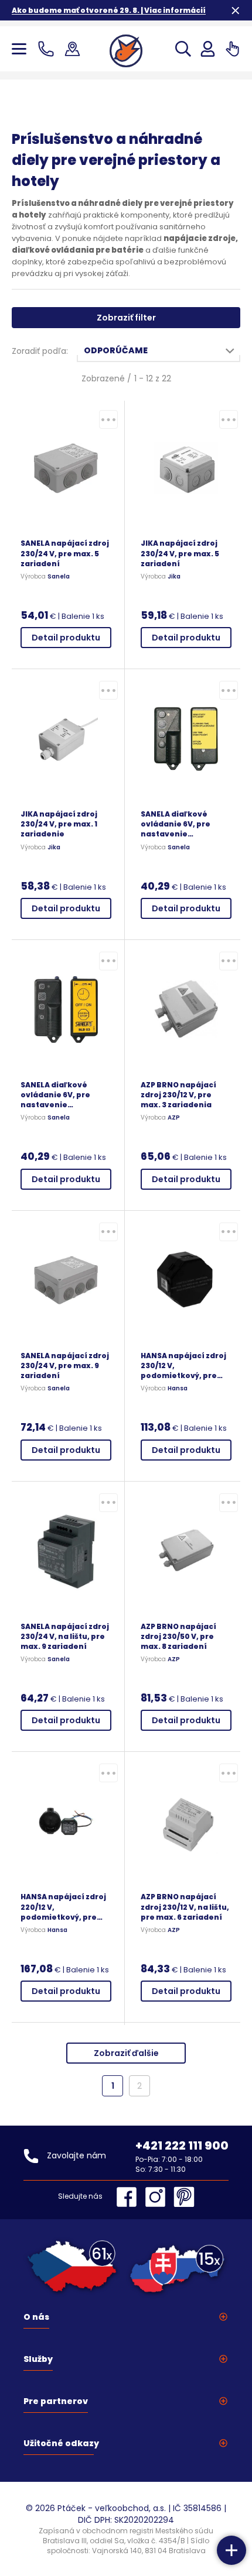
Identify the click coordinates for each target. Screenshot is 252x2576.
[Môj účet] (208, 49)
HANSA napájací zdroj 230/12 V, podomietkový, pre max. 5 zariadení (183, 1366)
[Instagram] (158, 2197)
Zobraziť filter (126, 318)
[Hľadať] (183, 49)
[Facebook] (130, 2197)
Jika (174, 577)
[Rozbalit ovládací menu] (231, 2550)
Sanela (59, 577)
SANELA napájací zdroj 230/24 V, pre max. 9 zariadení (65, 1366)
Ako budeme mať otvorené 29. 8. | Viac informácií (109, 10)
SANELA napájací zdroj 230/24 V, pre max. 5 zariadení (65, 553)
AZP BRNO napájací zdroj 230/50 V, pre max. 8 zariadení (178, 1636)
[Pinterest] (184, 2197)
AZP (174, 1118)
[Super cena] (108, 419)
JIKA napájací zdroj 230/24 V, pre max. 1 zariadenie (59, 824)
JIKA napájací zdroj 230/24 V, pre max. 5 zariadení (180, 553)
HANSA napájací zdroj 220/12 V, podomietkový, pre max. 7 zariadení (63, 1907)
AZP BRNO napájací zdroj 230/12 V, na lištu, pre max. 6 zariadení (185, 1907)
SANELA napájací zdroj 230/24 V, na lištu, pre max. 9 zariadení (65, 1636)
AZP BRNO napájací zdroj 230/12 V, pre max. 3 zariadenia (178, 1095)
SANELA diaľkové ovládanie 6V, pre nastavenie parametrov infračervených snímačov (55, 1095)
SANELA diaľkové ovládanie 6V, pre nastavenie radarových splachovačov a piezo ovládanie (184, 824)
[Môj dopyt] (232, 49)
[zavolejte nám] (48, 49)
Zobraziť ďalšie (126, 2053)
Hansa (178, 1389)
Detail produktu (66, 638)
